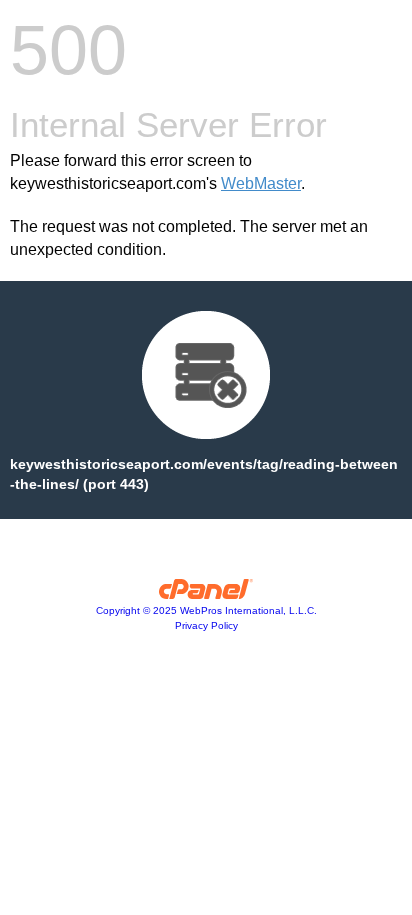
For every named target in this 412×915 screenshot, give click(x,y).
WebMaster (261, 183)
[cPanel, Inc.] (206, 594)
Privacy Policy (206, 625)
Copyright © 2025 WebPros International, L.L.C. (206, 610)
